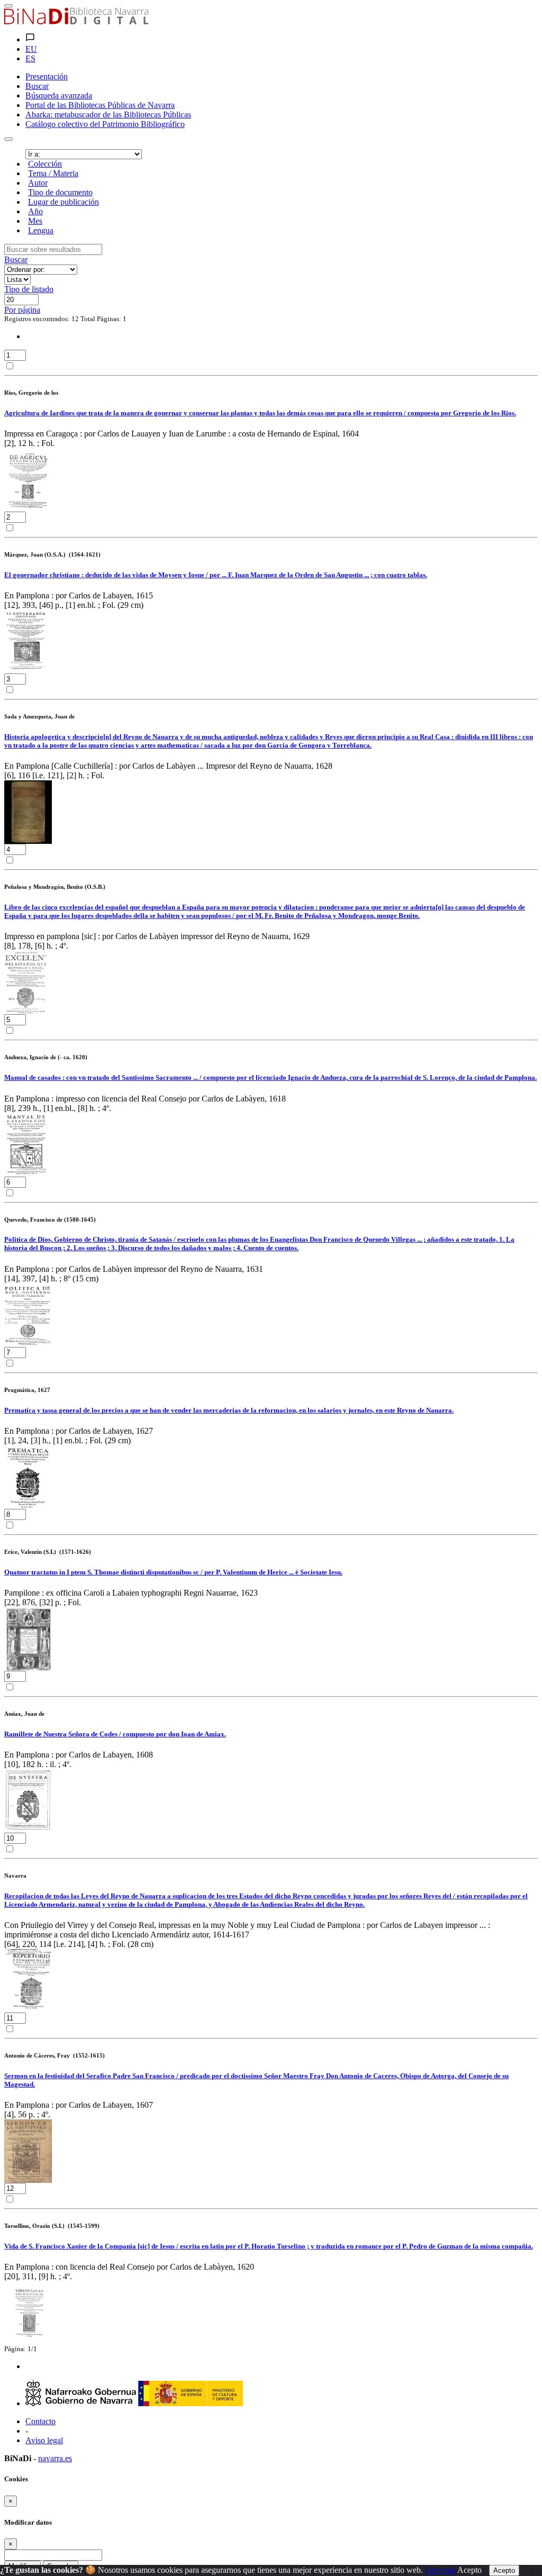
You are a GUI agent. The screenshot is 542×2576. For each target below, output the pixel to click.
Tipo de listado (29, 289)
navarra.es (55, 2458)
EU (31, 49)
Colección (45, 164)
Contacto (40, 2421)
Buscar (16, 260)
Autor (38, 183)
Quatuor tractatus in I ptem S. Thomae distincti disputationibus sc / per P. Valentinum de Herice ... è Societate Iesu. (173, 1572)
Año (35, 211)
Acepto (469, 2570)
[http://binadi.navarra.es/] (76, 21)
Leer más (440, 2570)
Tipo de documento (60, 192)
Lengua (41, 230)
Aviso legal (44, 2440)
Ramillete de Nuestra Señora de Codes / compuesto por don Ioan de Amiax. (115, 1734)
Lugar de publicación (64, 202)
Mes (35, 221)
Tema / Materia (53, 173)
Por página (22, 310)
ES (30, 58)
